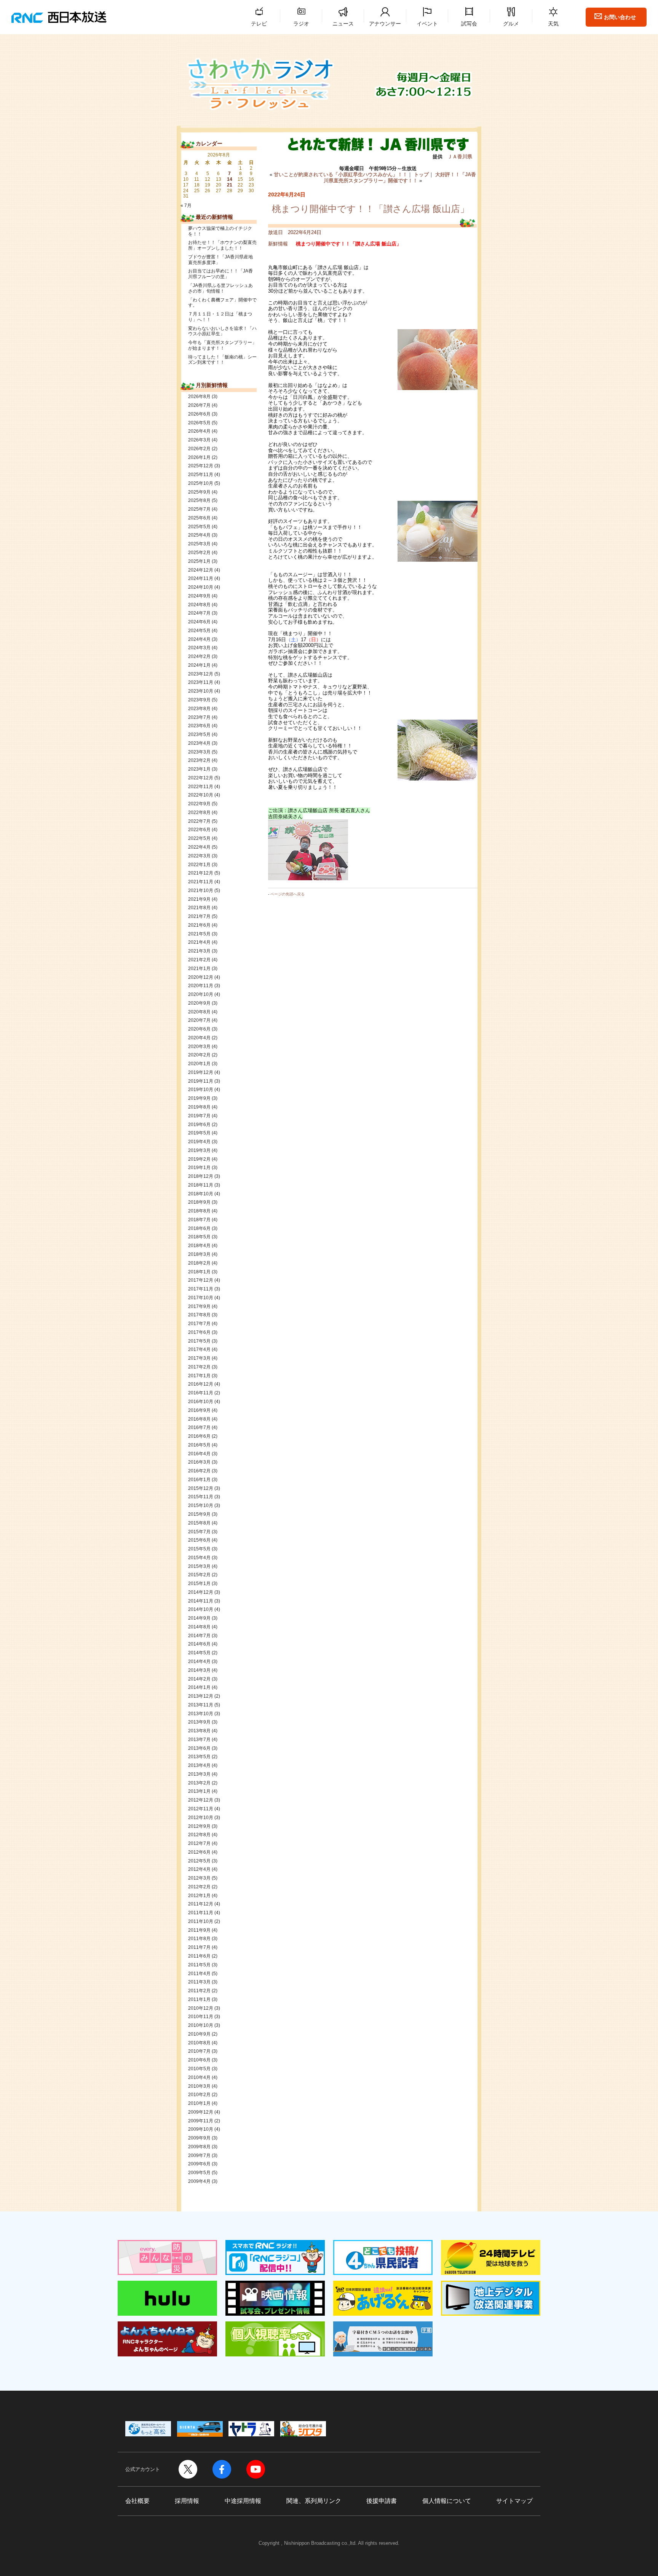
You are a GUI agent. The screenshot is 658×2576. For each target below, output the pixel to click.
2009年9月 (199, 2138)
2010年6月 (199, 2060)
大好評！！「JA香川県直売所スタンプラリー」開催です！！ (400, 178)
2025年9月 (199, 492)
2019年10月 (201, 1090)
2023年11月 (201, 682)
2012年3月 (199, 1878)
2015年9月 (199, 1514)
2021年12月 (201, 873)
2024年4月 (199, 639)
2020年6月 (199, 1029)
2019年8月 (199, 1107)
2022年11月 (201, 787)
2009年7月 (199, 2155)
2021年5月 (199, 934)
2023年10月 (201, 691)
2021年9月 (199, 899)
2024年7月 (199, 613)
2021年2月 (199, 960)
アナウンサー (385, 24)
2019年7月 (199, 1116)
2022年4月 (199, 847)
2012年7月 (199, 1843)
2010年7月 (199, 2051)
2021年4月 (199, 942)
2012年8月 (199, 1835)
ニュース (343, 24)
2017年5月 (199, 1341)
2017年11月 (201, 1289)
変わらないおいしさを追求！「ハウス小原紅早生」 (222, 331)
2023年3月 (199, 752)
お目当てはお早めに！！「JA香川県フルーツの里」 (220, 274)
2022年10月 (201, 795)
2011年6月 (199, 1956)
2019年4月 (199, 1142)
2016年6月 (199, 1436)
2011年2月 (199, 1991)
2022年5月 (199, 838)
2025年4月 (199, 535)
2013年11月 (201, 1705)
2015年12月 (201, 1488)
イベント (427, 24)
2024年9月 (199, 596)
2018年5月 (199, 1237)
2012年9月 (199, 1826)
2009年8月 (199, 2147)
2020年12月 (201, 977)
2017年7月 (199, 1324)
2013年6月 (199, 1748)
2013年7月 (199, 1740)
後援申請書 (382, 2501)
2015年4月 (199, 1558)
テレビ (259, 24)
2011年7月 (199, 1947)
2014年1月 (199, 1687)
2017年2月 (199, 1367)
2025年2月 (199, 553)
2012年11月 (201, 1809)
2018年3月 (199, 1254)
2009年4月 (199, 2181)
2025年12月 (201, 466)
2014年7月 (199, 1636)
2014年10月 (201, 1609)
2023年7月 (199, 717)
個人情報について (447, 2501)
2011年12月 (201, 1904)
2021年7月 (199, 916)
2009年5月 (199, 2173)
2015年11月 (201, 1497)
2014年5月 (199, 1653)
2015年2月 (199, 1575)
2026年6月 (199, 414)
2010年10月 (201, 2025)
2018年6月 (199, 1228)
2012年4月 (199, 1869)
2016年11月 (201, 1393)
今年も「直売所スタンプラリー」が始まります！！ (222, 345)
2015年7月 (199, 1532)
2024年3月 (199, 648)
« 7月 (186, 206)
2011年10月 (201, 1921)
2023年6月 (199, 726)
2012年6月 (199, 1852)
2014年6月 (199, 1644)
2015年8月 (199, 1523)
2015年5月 (199, 1549)
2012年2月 (199, 1887)
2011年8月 (199, 1939)
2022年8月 (199, 812)
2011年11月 (201, 1913)
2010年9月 (199, 2034)
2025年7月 (199, 509)
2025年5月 (199, 527)
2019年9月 (199, 1098)
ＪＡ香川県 (460, 157)
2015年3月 (199, 1566)
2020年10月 (201, 994)
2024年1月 (199, 665)
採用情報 (187, 2501)
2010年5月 (199, 2069)
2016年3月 (199, 1462)
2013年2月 (199, 1783)
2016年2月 (199, 1471)
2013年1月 (199, 1791)
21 (230, 185)
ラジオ (301, 24)
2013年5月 (199, 1757)
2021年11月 (201, 882)
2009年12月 (201, 2112)
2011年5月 (199, 1965)
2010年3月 (199, 2086)
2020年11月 (201, 986)
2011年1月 (199, 1999)
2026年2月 (199, 449)
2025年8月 (199, 500)
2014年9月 (199, 1618)
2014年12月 (201, 1592)
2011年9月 (199, 1930)
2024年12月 (201, 570)
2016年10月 (201, 1402)
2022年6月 (199, 830)
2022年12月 (201, 778)
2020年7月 (199, 1020)
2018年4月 (199, 1246)
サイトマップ (514, 2501)
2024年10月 (201, 587)
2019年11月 (201, 1081)
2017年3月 (199, 1358)
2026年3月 (199, 440)
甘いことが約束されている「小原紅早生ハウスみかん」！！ (341, 174)
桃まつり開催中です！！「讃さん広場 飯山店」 (371, 209)
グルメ (511, 24)
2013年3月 (199, 1774)
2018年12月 (201, 1176)
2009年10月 (201, 2129)
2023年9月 (199, 700)
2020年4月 (199, 1038)
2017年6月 (199, 1332)
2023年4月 (199, 743)
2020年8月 (199, 1012)
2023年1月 (199, 769)
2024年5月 (199, 631)
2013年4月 (199, 1765)
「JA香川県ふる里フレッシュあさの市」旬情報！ (220, 288)
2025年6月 (199, 518)
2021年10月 (201, 891)
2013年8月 (199, 1731)
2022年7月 (199, 821)
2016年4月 (199, 1454)
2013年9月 (199, 1722)
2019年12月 (201, 1072)
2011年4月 (199, 1974)
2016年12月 (201, 1384)
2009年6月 (199, 2164)
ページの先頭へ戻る (287, 894)
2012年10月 (201, 1818)
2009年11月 (201, 2121)
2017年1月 (199, 1376)
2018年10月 (201, 1194)
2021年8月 (199, 908)
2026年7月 (199, 405)
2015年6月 (199, 1540)
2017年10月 (201, 1298)
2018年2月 (199, 1263)
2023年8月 (199, 709)
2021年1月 (199, 969)
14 (230, 179)
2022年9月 (199, 804)
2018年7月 (199, 1220)
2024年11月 (201, 578)
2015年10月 (201, 1505)
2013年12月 (201, 1696)
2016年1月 (199, 1480)
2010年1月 (199, 2103)
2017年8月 (199, 1315)
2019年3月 (199, 1150)
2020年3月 (199, 1047)
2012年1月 (199, 1896)
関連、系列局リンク (314, 2501)
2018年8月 (199, 1211)
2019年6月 (199, 1125)
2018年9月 (199, 1202)
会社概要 (137, 2501)
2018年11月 (201, 1185)
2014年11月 (201, 1601)
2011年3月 (199, 1982)
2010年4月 (199, 2077)
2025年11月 (201, 475)
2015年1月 (199, 1584)
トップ (421, 174)
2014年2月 (199, 1679)
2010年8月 (199, 2043)
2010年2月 (199, 2095)
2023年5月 (199, 734)
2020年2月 (199, 1055)
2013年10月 (201, 1714)
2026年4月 (199, 431)
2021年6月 (199, 925)
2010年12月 (201, 2008)
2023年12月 (201, 674)
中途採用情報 (243, 2501)
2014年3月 (199, 1670)
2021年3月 (199, 951)
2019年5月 (199, 1133)
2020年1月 (199, 1064)
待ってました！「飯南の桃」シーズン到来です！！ (222, 360)
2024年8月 (199, 605)
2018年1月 (199, 1272)
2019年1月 (199, 1168)
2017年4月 (199, 1349)
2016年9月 (199, 1410)
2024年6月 (199, 622)
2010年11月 (201, 2017)
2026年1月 (199, 457)
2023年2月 (199, 760)
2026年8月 (199, 397)
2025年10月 (201, 483)
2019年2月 (199, 1159)
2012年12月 (201, 1800)
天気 (553, 24)
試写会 (469, 24)
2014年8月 (199, 1627)
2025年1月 (199, 561)
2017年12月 (201, 1280)
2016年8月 (199, 1419)
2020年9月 (199, 1003)
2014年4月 (199, 1662)
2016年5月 (199, 1445)
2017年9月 (199, 1306)
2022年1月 (199, 865)
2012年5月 (199, 1861)
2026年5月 (199, 423)
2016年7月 (199, 1427)
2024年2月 (199, 656)
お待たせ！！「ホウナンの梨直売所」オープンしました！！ (222, 245)
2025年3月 (199, 544)
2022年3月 (199, 856)
